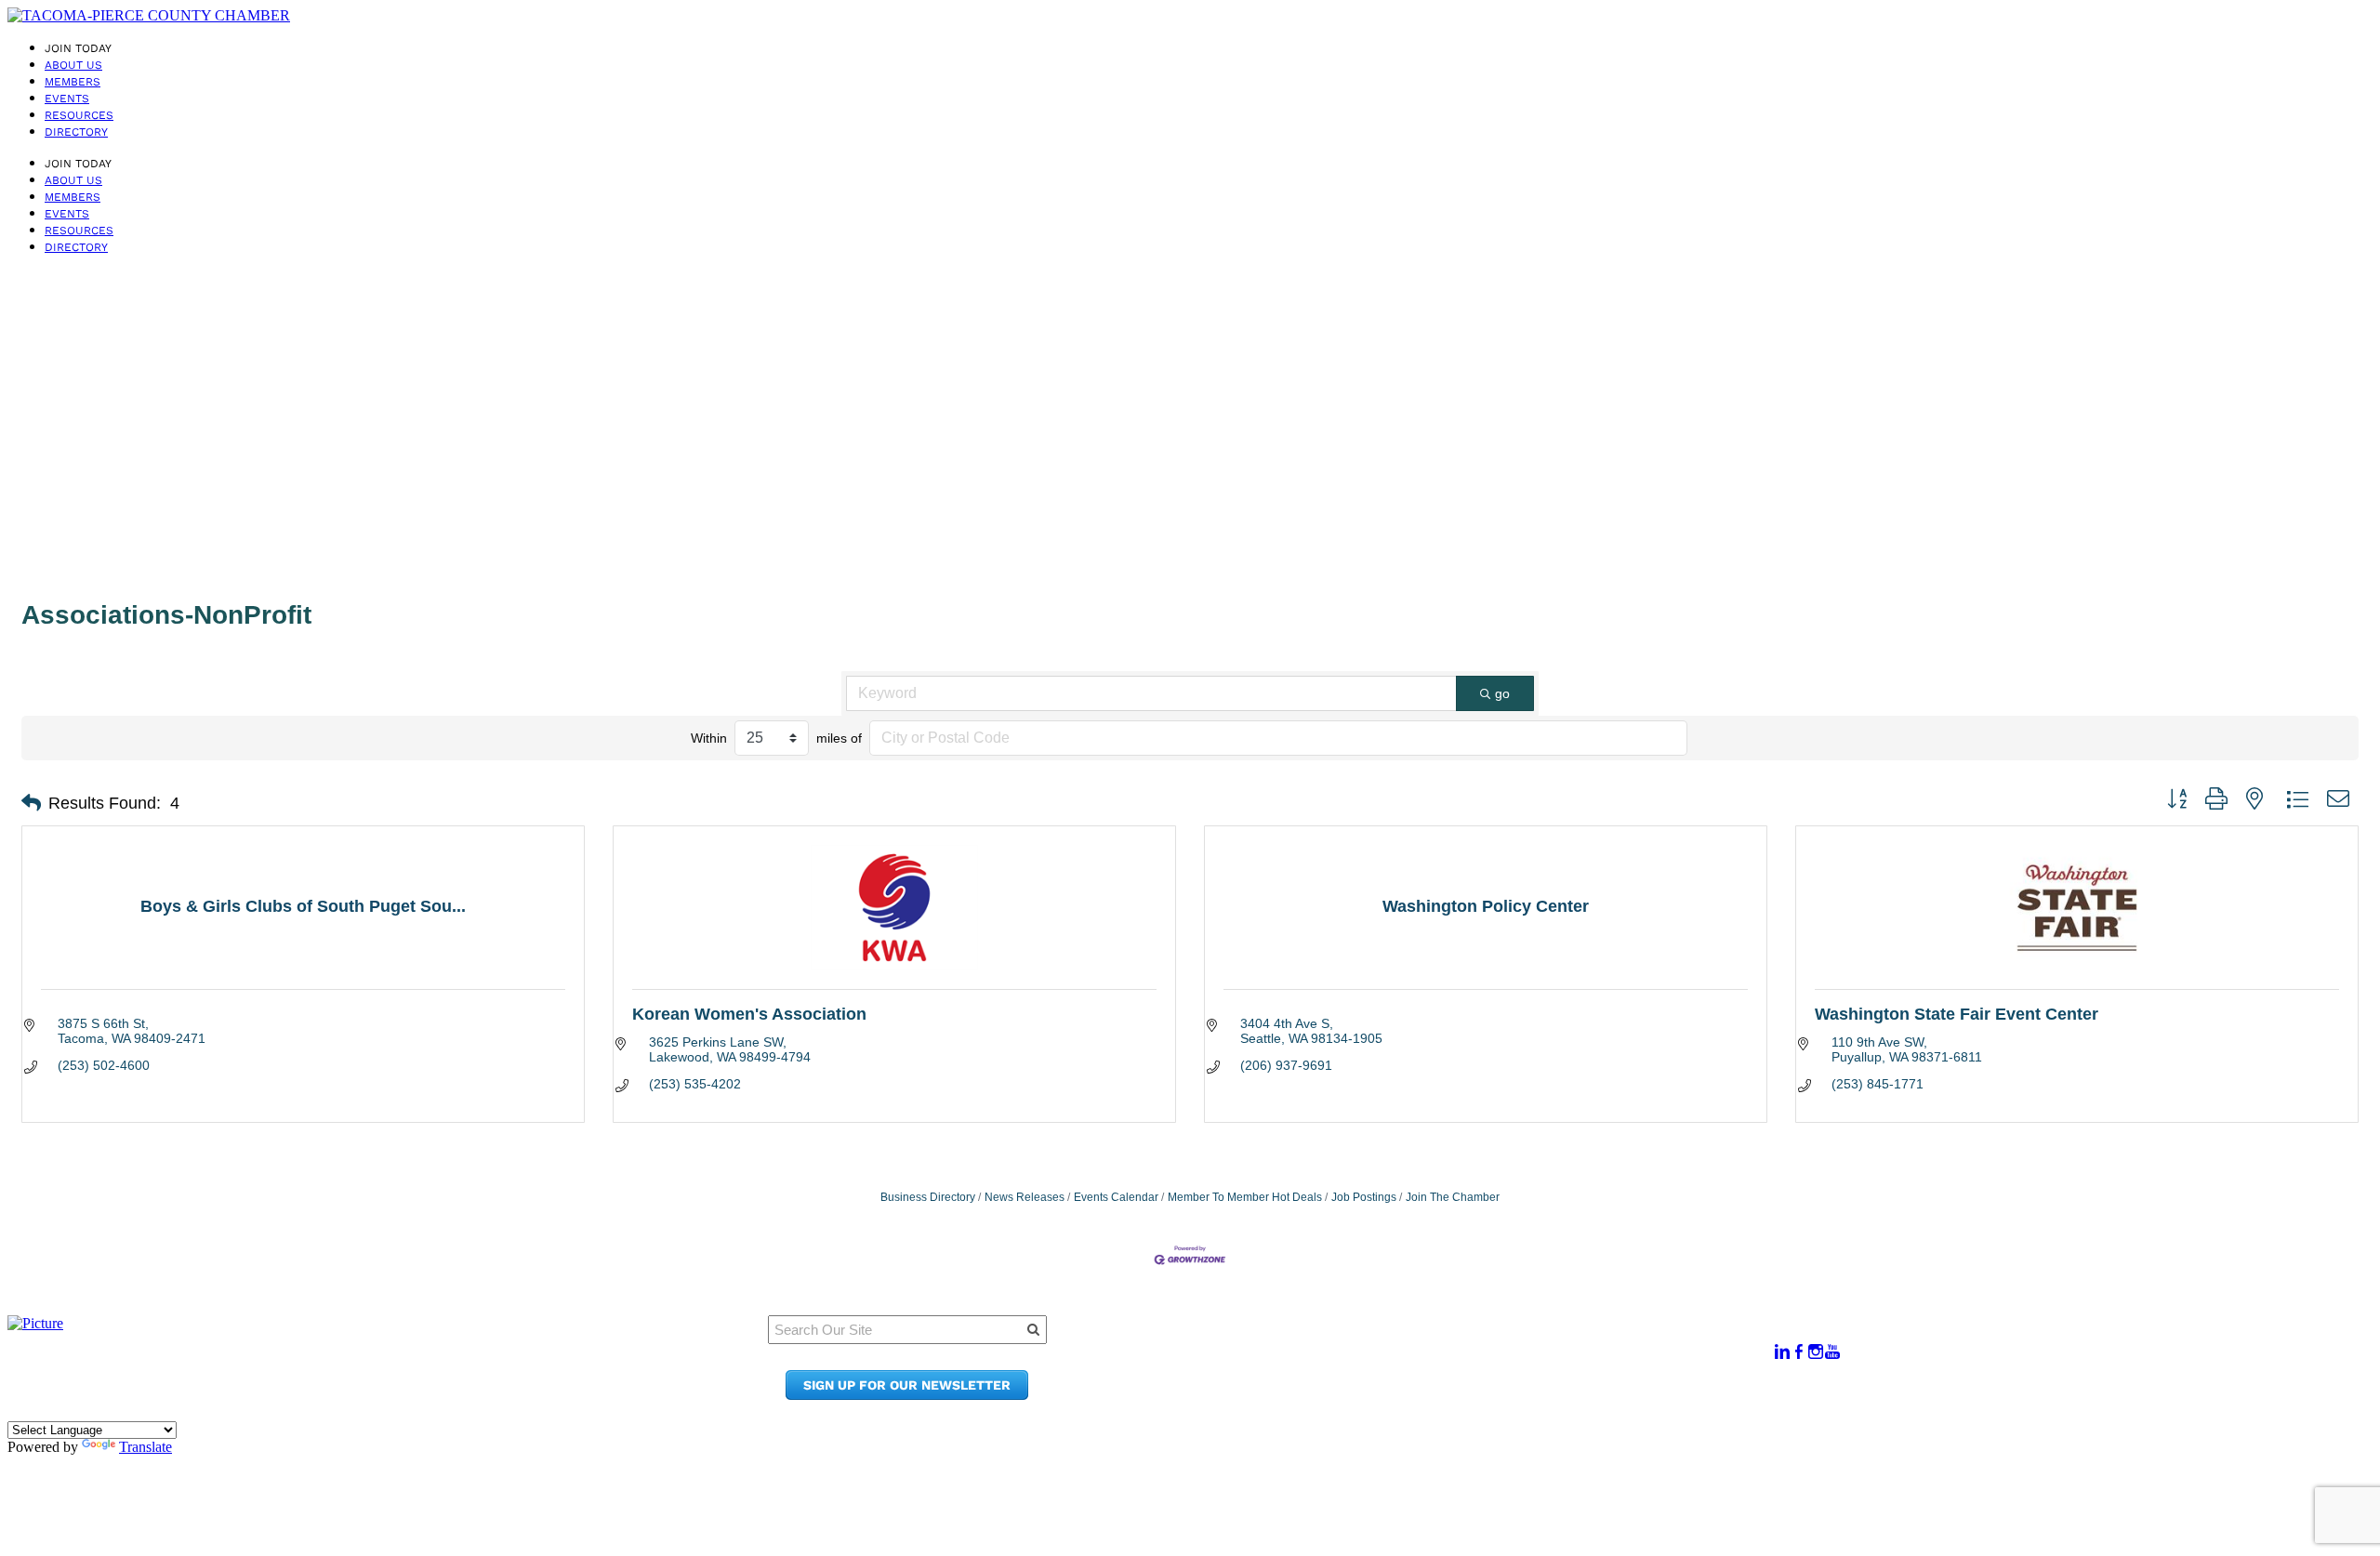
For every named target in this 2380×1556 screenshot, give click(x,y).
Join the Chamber (1458, 1395)
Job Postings (1364, 1197)
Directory (76, 132)
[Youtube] (1832, 1352)
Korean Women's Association (749, 1014)
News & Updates (1451, 1359)
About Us (73, 65)
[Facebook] (1799, 1352)
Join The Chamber (1453, 1197)
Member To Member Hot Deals (1245, 1197)
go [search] (1502, 693)
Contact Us (1433, 1377)
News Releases (1025, 1197)
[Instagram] (1816, 1352)
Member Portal (1447, 1342)
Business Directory (928, 1197)
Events (67, 99)
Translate (145, 1447)
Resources (79, 115)
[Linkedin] (1782, 1352)
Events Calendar (1116, 1197)
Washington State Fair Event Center (1957, 1014)
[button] (31, 803)
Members (73, 82)
